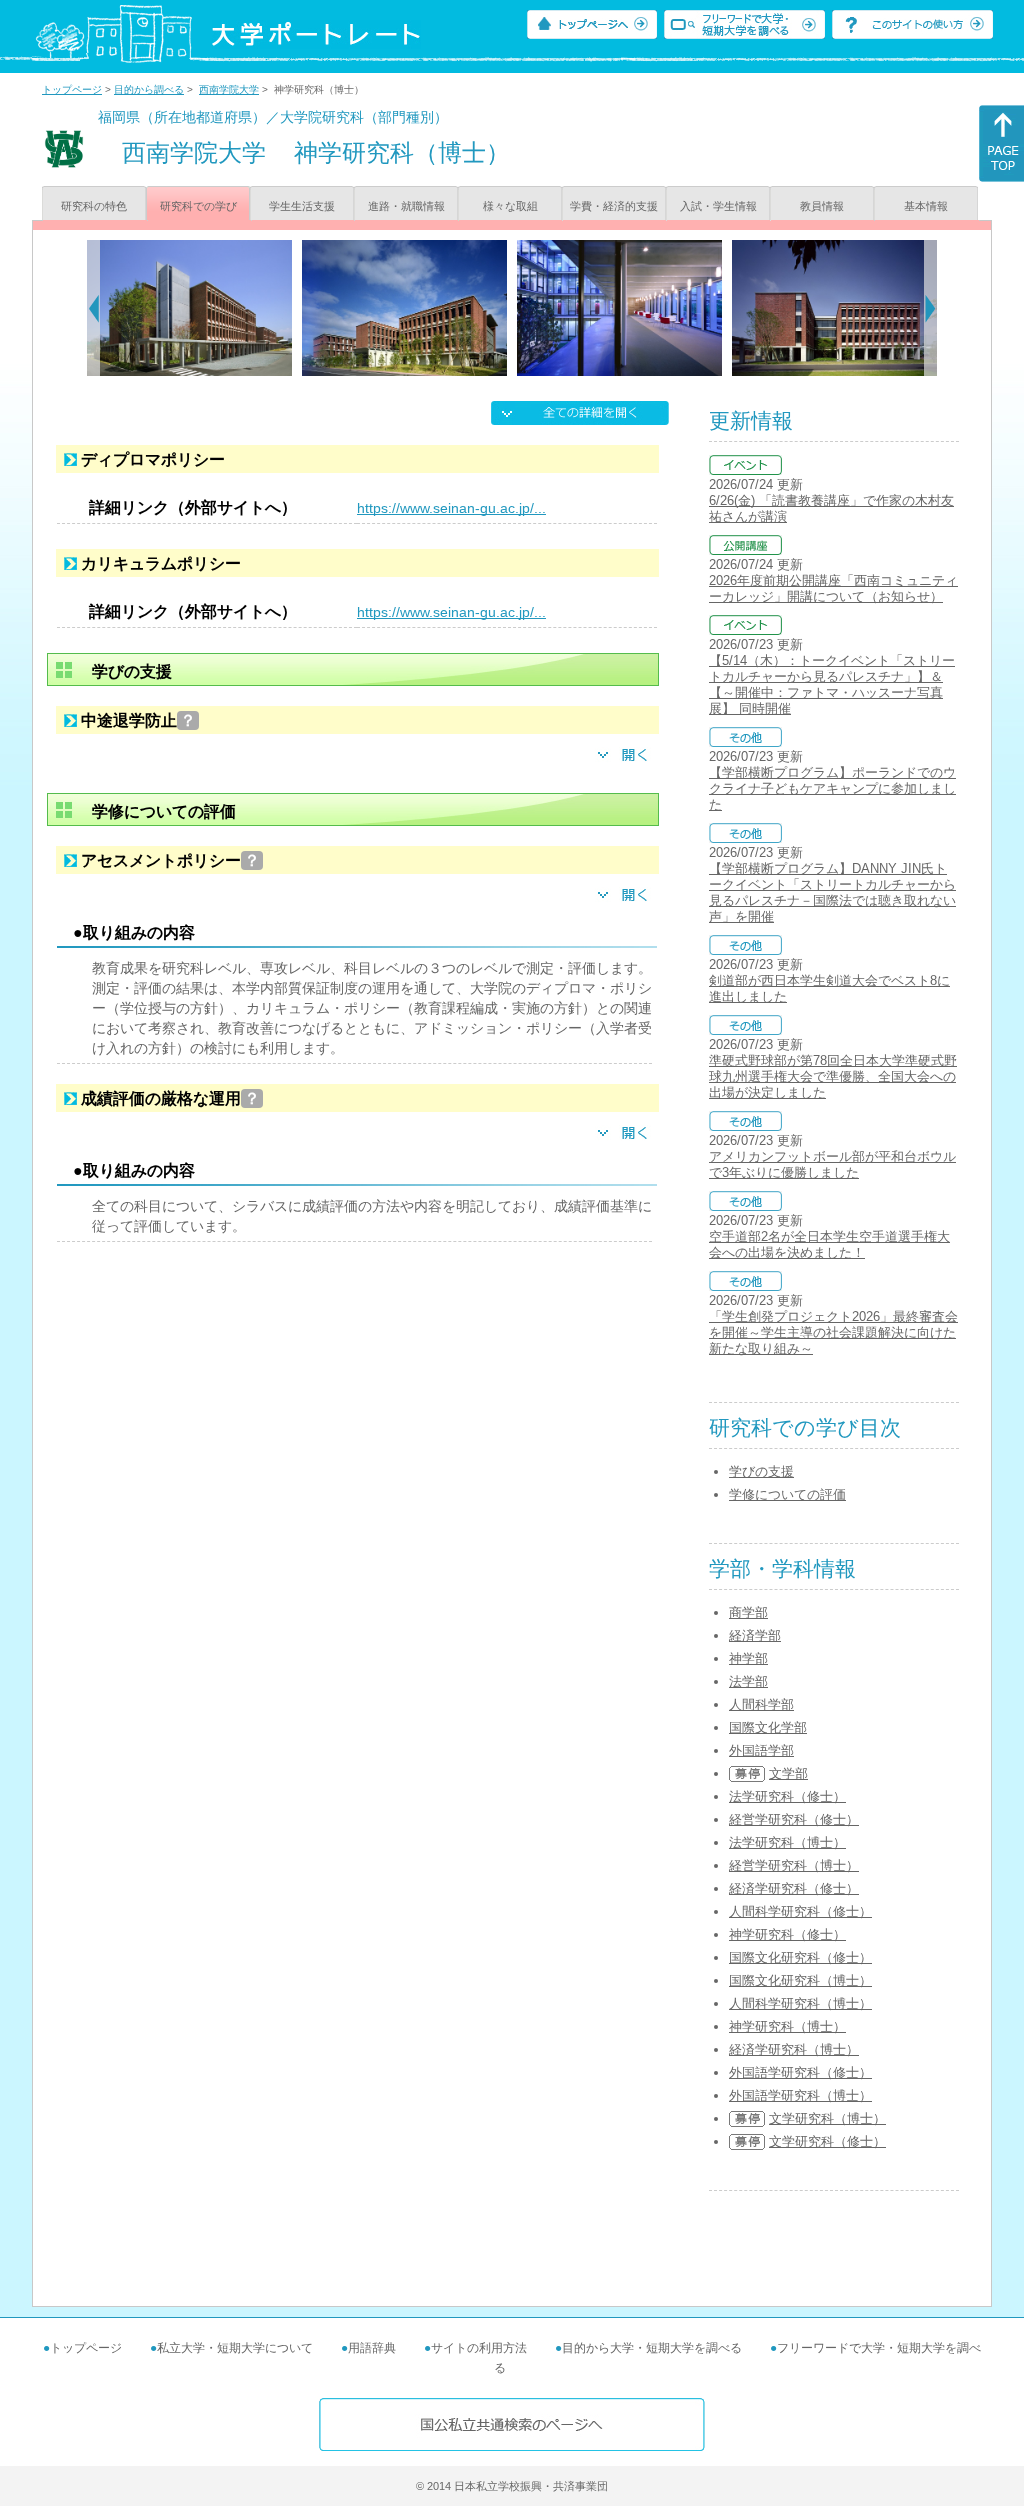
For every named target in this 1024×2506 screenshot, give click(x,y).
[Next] (930, 308)
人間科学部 (761, 1704)
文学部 (788, 1773)
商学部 (748, 1612)
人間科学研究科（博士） (800, 2003)
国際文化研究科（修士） (800, 1957)
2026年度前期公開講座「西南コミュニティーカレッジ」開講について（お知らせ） (833, 588)
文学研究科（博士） (827, 2118)
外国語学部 (761, 1750)
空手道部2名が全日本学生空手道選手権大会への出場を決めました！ (829, 1244)
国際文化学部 (768, 1727)
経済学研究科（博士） (794, 2049)
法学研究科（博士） (787, 1842)
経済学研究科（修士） (794, 1888)
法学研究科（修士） (787, 1796)
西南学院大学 (229, 89)
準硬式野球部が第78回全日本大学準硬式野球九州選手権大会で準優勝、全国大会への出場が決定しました (833, 1076)
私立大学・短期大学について (235, 2348)
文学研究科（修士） (827, 2141)
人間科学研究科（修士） (800, 1911)
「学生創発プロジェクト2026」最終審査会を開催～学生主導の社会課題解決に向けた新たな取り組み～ (833, 1332)
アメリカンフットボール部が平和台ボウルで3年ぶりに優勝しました (832, 1164)
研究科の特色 (94, 206)
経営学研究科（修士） (794, 1819)
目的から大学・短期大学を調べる (652, 2348)
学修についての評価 (787, 1494)
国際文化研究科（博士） (800, 1980)
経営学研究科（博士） (794, 1865)
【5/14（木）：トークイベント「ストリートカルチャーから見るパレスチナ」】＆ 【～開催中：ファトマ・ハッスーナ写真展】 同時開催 (832, 684)
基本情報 (926, 206)
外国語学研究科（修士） (800, 2072)
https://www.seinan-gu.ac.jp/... (451, 508)
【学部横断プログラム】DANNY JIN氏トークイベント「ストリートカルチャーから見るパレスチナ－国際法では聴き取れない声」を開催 (832, 892)
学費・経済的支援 (614, 206)
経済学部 (755, 1635)
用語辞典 (372, 2348)
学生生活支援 (302, 206)
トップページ (72, 89)
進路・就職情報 (406, 206)
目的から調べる (149, 89)
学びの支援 (761, 1471)
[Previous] (93, 308)
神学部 (748, 1658)
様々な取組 (510, 206)
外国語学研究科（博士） (800, 2095)
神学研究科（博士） (787, 2026)
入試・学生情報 (718, 206)
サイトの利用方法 (479, 2348)
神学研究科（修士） (787, 1934)
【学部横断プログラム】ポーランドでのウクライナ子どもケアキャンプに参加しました (832, 788)
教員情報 (822, 206)
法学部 (748, 1681)
